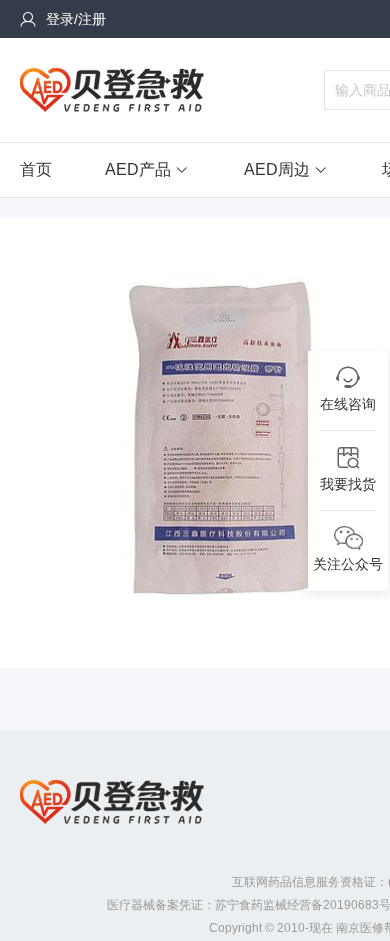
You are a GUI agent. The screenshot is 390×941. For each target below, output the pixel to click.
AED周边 (277, 169)
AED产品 (138, 169)
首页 (36, 169)
